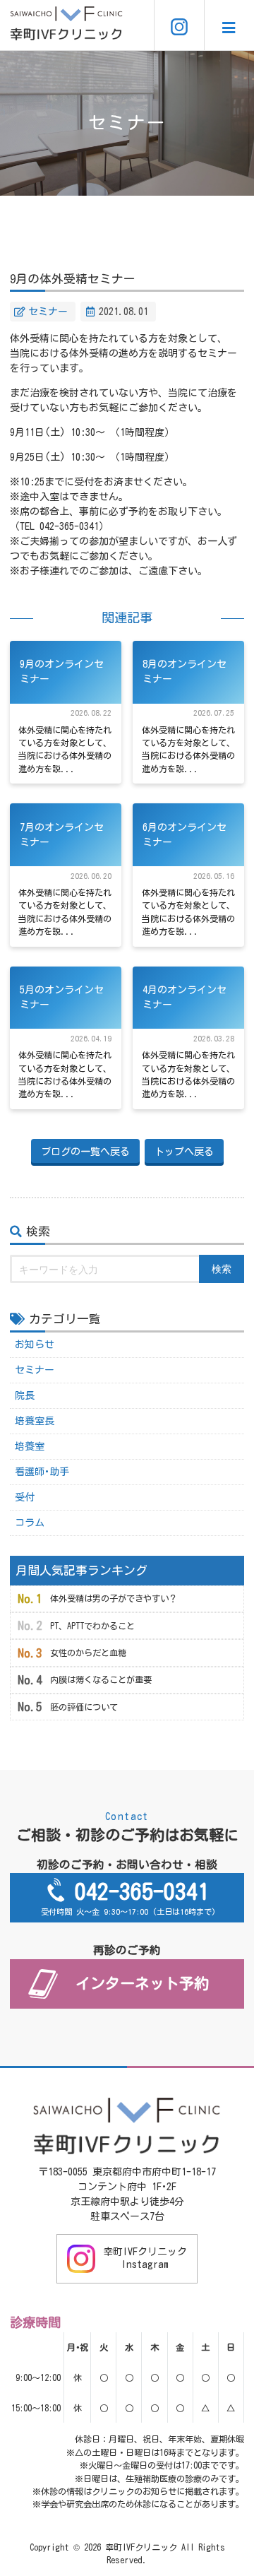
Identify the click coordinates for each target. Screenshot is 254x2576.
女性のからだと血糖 (88, 1653)
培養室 (30, 1446)
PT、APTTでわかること (92, 1626)
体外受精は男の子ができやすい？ (114, 1598)
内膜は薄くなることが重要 (101, 1679)
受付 (25, 1497)
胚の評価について (84, 1707)
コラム (30, 1523)
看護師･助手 (42, 1472)
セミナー (48, 312)
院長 (25, 1395)
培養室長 (35, 1421)
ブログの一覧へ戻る (85, 1152)
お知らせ (35, 1345)
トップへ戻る (184, 1152)
